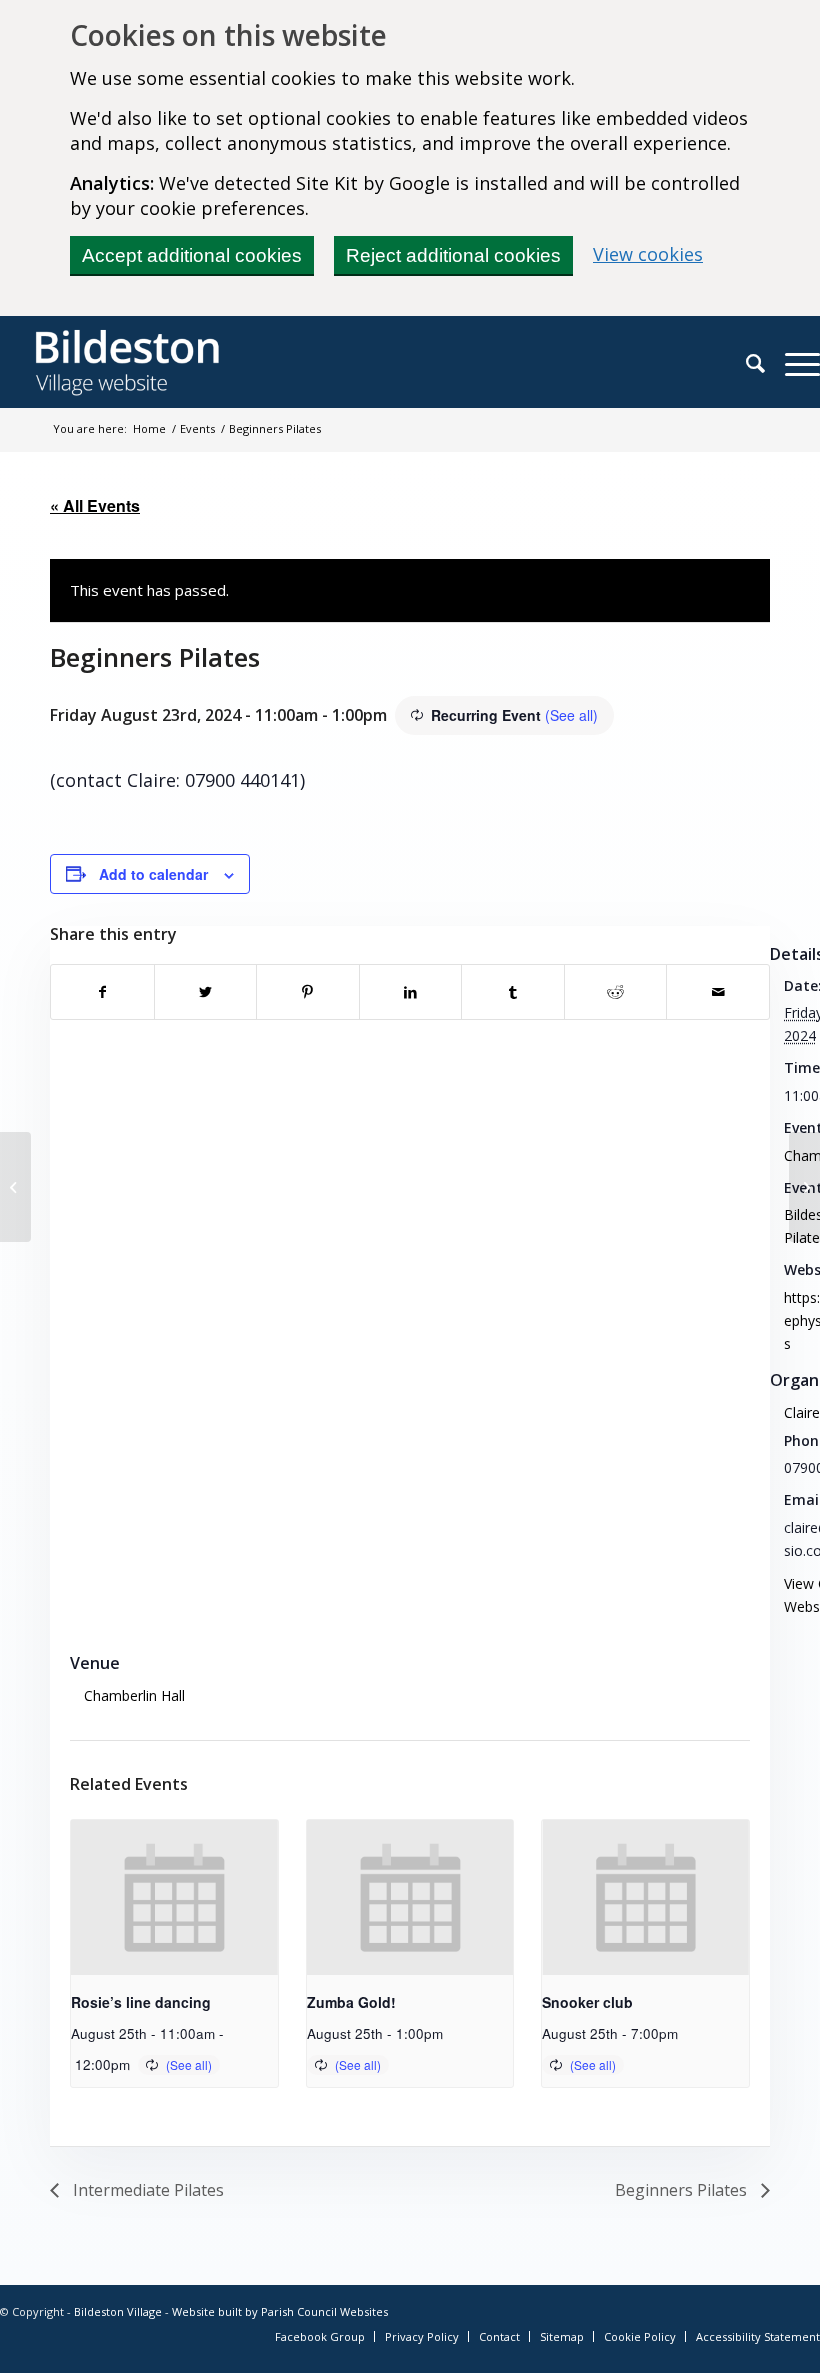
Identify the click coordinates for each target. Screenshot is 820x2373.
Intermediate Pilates (146, 2190)
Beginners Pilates (683, 2190)
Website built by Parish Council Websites (280, 2311)
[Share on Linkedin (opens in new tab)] (411, 992)
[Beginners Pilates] (15, 1187)
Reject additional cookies (453, 255)
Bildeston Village (118, 2311)
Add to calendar (153, 874)
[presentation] (174, 1897)
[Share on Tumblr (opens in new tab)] (513, 992)
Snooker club (587, 2002)
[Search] (745, 363)
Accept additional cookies (192, 255)
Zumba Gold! (351, 2002)
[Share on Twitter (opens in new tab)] (206, 992)
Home (149, 428)
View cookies (648, 254)
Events (197, 428)
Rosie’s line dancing (141, 2002)
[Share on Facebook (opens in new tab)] (102, 992)
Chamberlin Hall (134, 1695)
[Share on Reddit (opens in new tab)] (616, 992)
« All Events (95, 505)
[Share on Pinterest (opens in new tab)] (308, 992)
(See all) (571, 715)
